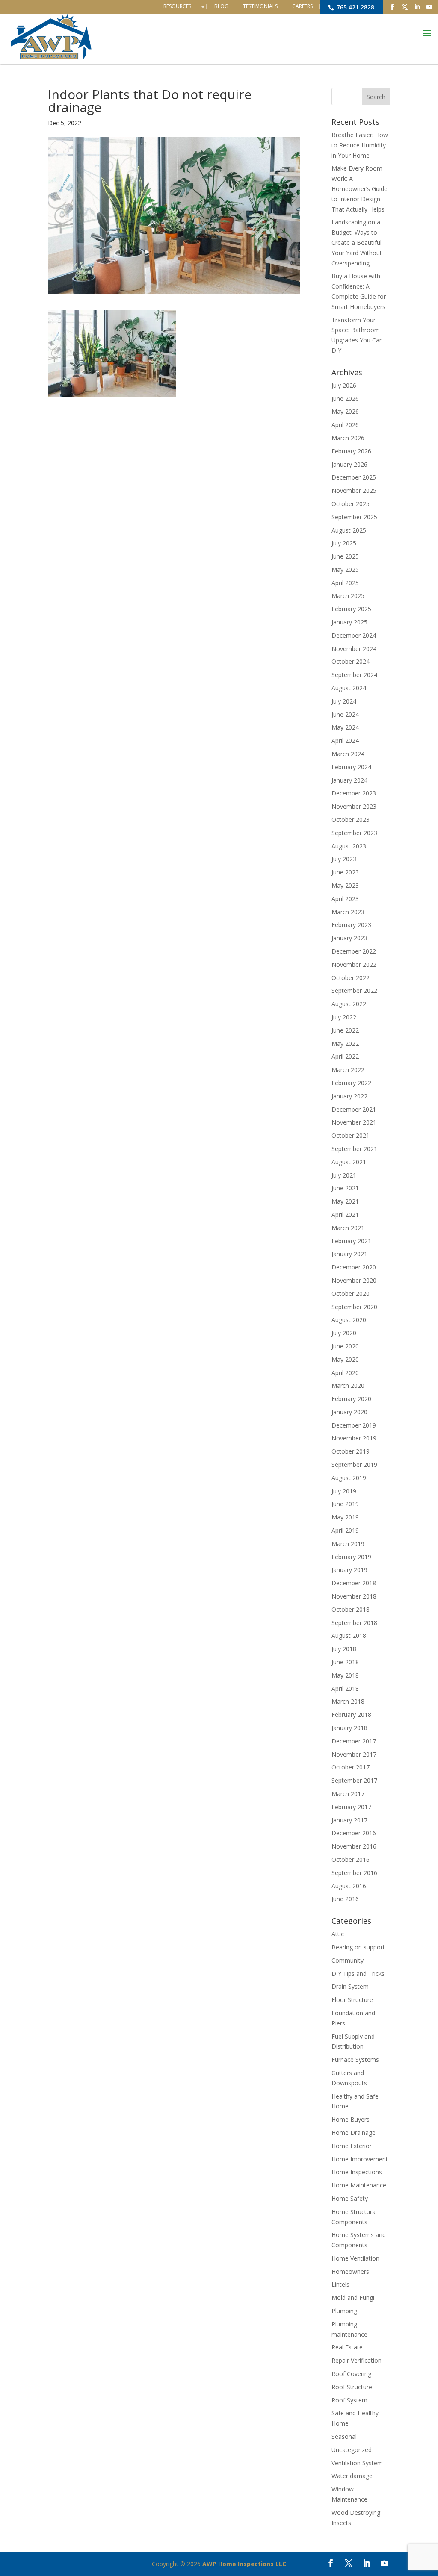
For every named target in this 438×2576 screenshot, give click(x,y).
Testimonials (260, 6)
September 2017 (354, 1780)
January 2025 (349, 622)
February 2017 (351, 1807)
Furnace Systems (355, 2059)
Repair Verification (357, 2360)
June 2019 (345, 1504)
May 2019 (345, 1517)
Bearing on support (358, 1947)
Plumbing (344, 2311)
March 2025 (348, 596)
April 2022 (345, 1056)
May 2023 (345, 885)
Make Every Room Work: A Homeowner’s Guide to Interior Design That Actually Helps (360, 188)
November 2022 (354, 964)
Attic (338, 1934)
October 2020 (351, 1294)
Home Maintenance (359, 2185)
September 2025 (354, 517)
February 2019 (351, 1557)
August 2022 (349, 1004)
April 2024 (345, 740)
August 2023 (349, 846)
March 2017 (348, 1794)
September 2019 (354, 1465)
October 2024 (351, 661)
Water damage (352, 2476)
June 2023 (345, 872)
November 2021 (354, 1122)
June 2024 (345, 714)
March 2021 (348, 1228)
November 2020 (354, 1280)
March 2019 (348, 1544)
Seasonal (344, 2436)
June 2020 (345, 1346)
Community (348, 1960)
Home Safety (350, 2198)
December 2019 (354, 1425)
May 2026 (345, 411)
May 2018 (345, 1675)
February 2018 (351, 1715)
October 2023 (351, 820)
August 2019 (349, 1478)
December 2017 (354, 1741)
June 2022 (345, 1030)
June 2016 (345, 1899)
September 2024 (354, 675)
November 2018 (354, 1596)
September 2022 (354, 991)
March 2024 (348, 754)
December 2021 (354, 1109)
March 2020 (348, 1385)
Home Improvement (360, 2159)
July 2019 (344, 1491)
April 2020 (345, 1373)
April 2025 (345, 583)
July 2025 (344, 543)
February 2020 (351, 1399)
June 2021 (345, 1188)
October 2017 (351, 1767)
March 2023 (348, 912)
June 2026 (345, 399)
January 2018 (349, 1728)
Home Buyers (351, 2119)
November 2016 (354, 1846)
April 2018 (345, 1688)
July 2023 (344, 859)
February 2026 (351, 451)
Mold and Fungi (353, 2298)
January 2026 (349, 464)
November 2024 (354, 649)
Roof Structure (352, 2387)
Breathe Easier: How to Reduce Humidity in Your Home (360, 145)
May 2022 (345, 1044)
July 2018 (344, 1649)
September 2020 (354, 1307)
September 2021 (354, 1149)
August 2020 (349, 1320)
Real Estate (347, 2347)
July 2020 (344, 1333)
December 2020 (354, 1267)
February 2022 (351, 1083)
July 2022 (344, 1017)
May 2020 (345, 1359)
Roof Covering (351, 2374)
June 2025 (345, 556)
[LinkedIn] (417, 7)
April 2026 (345, 425)
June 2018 (345, 1662)
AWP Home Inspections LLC (244, 2564)
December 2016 (354, 1833)
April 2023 (345, 899)
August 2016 (349, 1886)
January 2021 (349, 1254)
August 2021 (349, 1162)
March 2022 (348, 1070)
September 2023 (354, 833)
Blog (221, 6)
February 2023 (351, 925)
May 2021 (345, 1201)
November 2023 (354, 806)
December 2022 (354, 951)
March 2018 (348, 1701)
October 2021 (351, 1135)
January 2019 (349, 1570)
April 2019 (345, 1530)
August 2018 (349, 1635)
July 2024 (344, 701)
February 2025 (351, 609)
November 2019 (354, 1438)
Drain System (350, 1986)
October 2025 (351, 504)
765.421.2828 (355, 7)
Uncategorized (352, 2450)
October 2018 (351, 1609)
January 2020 (349, 1412)
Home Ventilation (355, 2258)
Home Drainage (354, 2133)
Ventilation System (357, 2463)
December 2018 (354, 1583)
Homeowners (350, 2271)
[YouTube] (429, 7)
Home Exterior (352, 2146)
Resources (177, 6)
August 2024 (349, 688)
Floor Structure (352, 2000)
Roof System (349, 2400)
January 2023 (349, 938)
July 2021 (344, 1175)
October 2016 (351, 1859)
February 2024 (351, 767)
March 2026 (348, 438)
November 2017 (354, 1754)
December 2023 (354, 793)
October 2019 (351, 1451)
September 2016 (354, 1873)
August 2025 (349, 530)
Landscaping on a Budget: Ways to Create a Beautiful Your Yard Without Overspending (357, 242)
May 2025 (345, 570)
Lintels (340, 2284)
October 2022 (351, 978)
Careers (302, 6)
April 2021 (345, 1214)
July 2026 (344, 385)
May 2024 (345, 727)
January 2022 (349, 1096)
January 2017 (349, 1820)
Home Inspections (357, 2172)
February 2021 (351, 1241)
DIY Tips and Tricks (358, 1974)
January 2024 (349, 780)
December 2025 (354, 477)
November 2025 (354, 490)
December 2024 (354, 635)
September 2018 (354, 1623)
